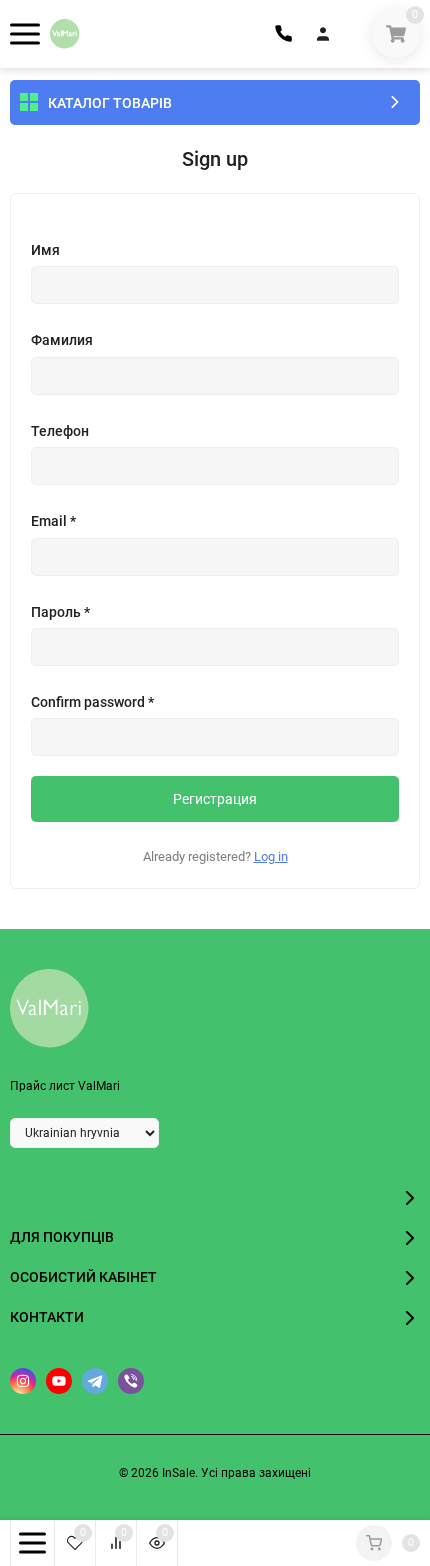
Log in (271, 856)
